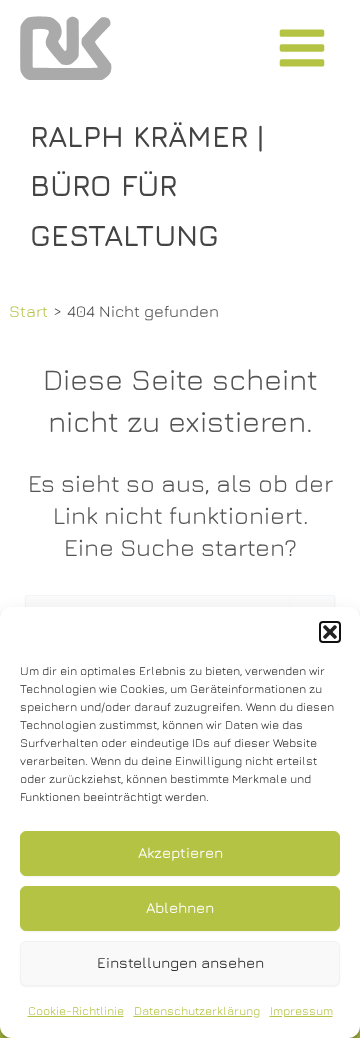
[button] (330, 632)
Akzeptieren (180, 852)
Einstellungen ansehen (180, 962)
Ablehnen (180, 907)
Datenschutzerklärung (197, 1010)
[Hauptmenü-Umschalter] (301, 48)
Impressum (301, 1010)
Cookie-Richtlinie (76, 1010)
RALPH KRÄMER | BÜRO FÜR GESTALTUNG (147, 185)
